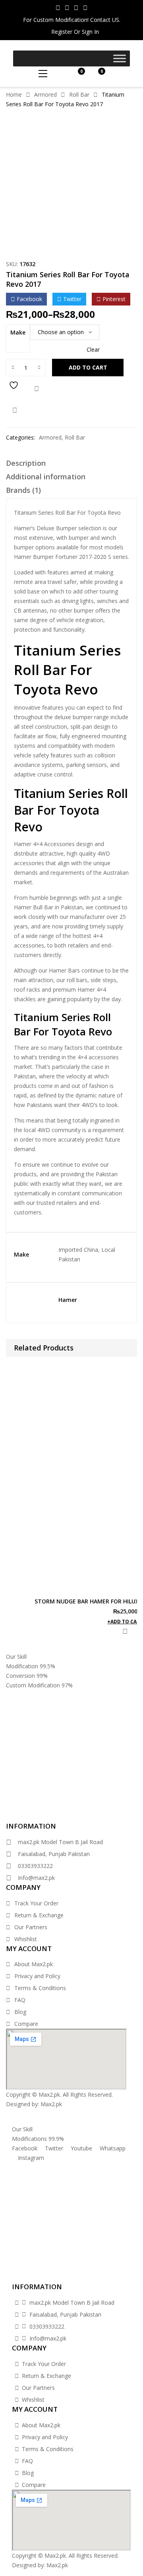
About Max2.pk (34, 1964)
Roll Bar (79, 94)
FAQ (20, 2000)
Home (14, 94)
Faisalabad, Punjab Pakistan (54, 1854)
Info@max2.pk (36, 1878)
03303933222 (35, 1866)
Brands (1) (23, 490)
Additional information (46, 477)
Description (26, 463)
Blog (20, 2012)
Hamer (68, 1300)
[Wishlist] (15, 389)
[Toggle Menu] (120, 58)
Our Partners (31, 1927)
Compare (37, 389)
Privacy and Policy (37, 1976)
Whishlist (26, 1939)
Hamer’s (24, 528)
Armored (45, 94)
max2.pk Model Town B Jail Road (60, 1842)
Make (18, 332)
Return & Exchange (39, 1915)
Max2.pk (51, 2104)
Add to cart (88, 367)
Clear (93, 350)
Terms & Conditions (40, 1988)
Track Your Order (36, 1903)
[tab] (71, 465)
